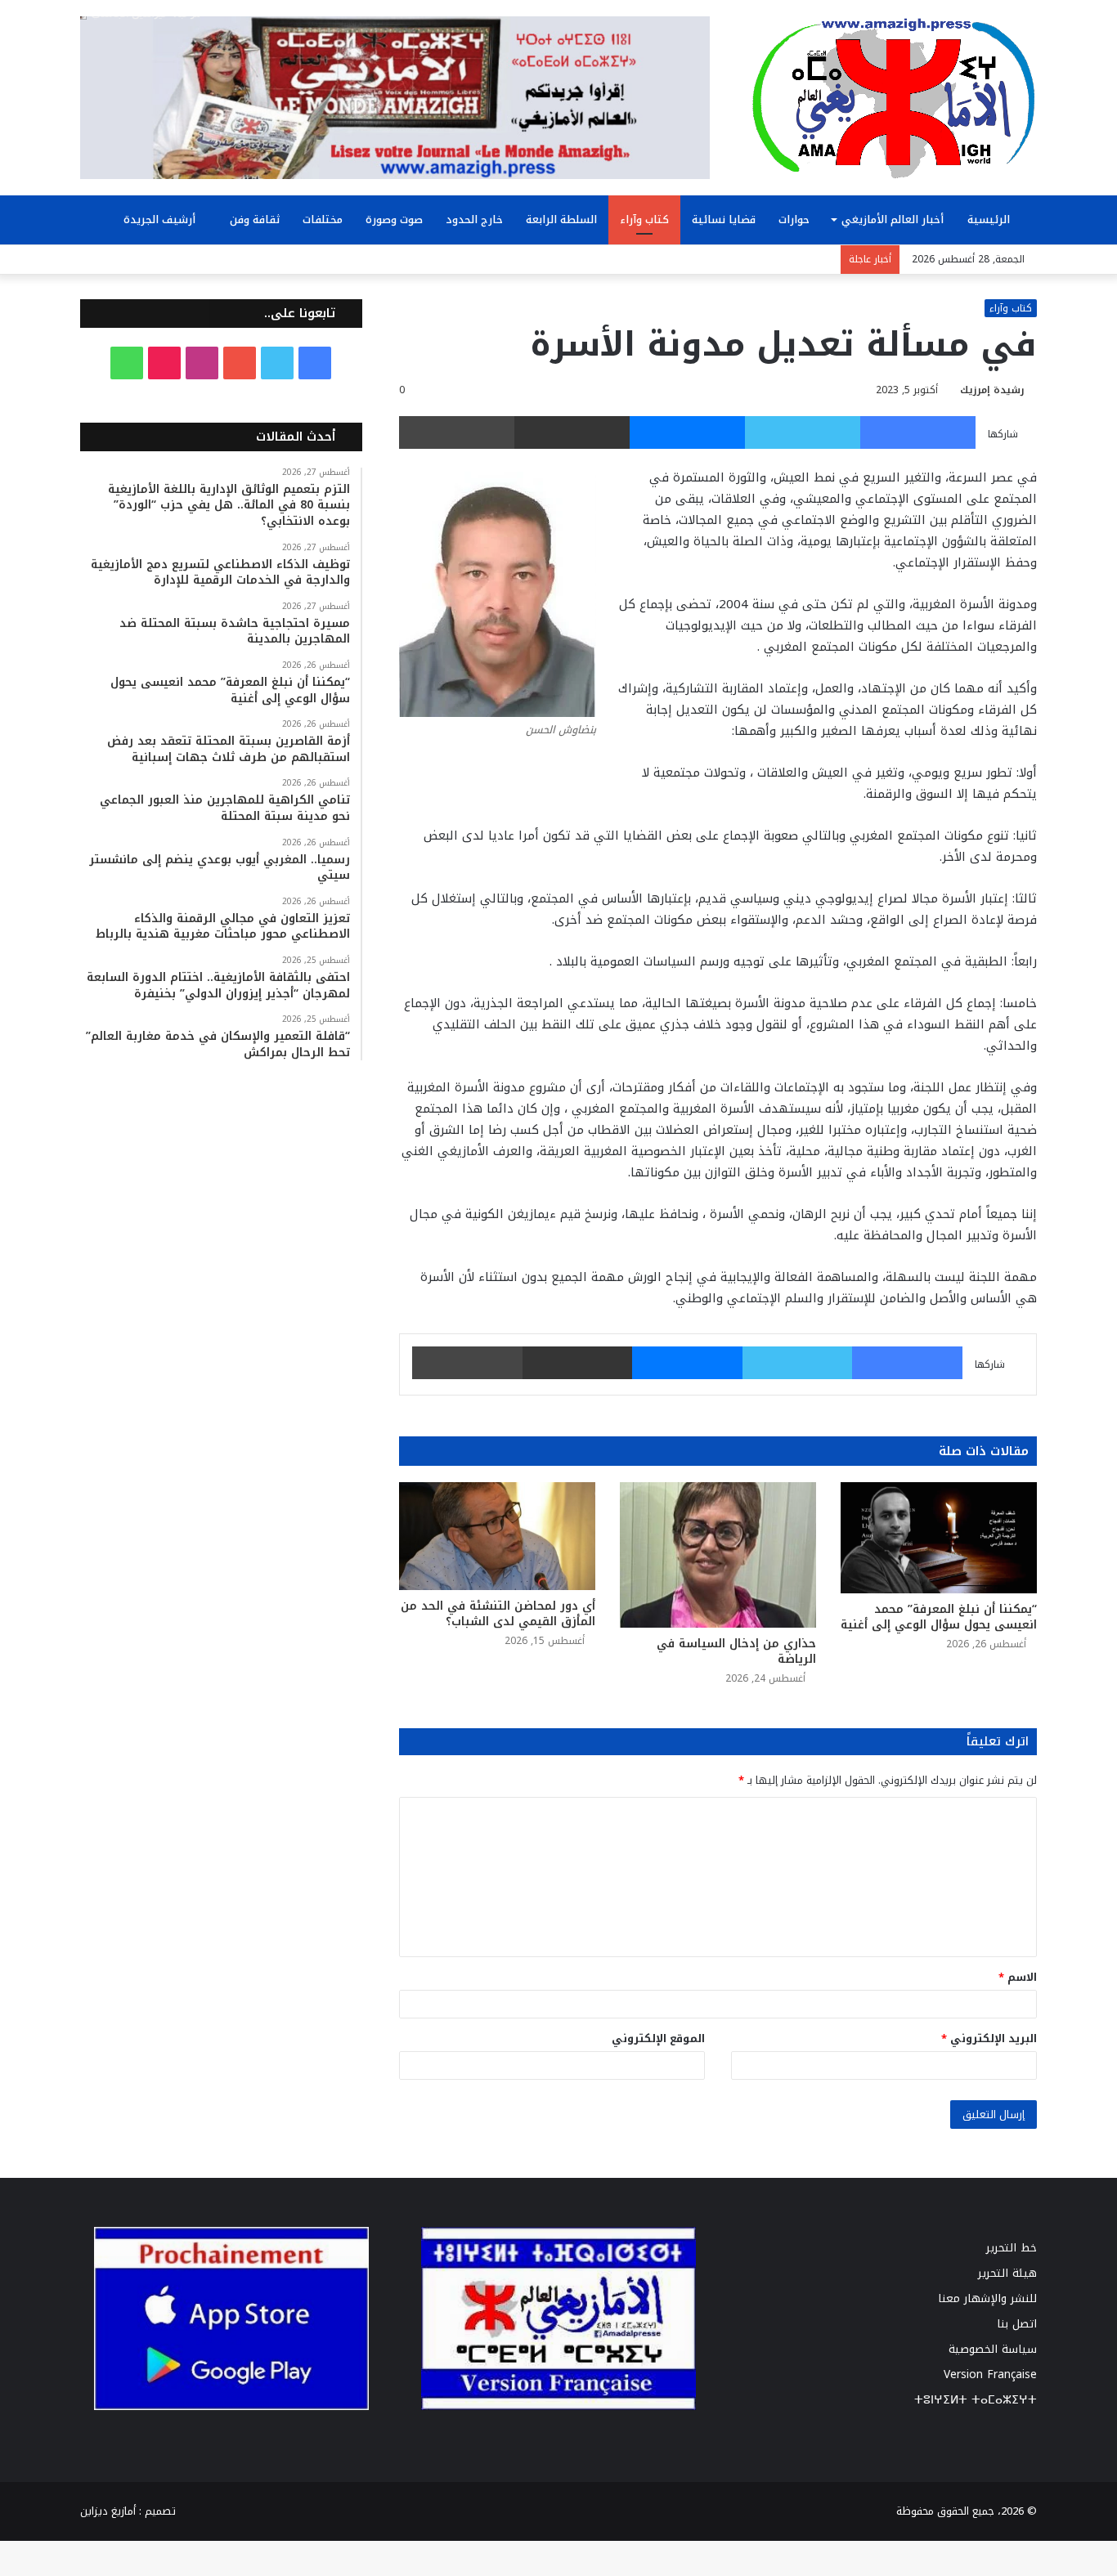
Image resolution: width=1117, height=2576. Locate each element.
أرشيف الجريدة (161, 220)
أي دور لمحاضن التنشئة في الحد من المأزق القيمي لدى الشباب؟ (498, 1614)
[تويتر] (803, 432)
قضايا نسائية (724, 220)
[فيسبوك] (918, 432)
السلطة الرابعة (561, 220)
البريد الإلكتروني (989, 2038)
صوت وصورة (394, 220)
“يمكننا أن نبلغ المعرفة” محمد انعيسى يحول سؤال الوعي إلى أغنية (939, 1617)
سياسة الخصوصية (993, 2349)
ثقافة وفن (255, 220)
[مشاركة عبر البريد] (572, 432)
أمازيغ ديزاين (108, 2511)
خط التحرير (1012, 2248)
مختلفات (323, 220)
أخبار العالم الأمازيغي (893, 220)
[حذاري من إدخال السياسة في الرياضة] (718, 1555)
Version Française (990, 2374)
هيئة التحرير (1007, 2273)
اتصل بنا (1017, 2324)
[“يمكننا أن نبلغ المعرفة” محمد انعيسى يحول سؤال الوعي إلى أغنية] (939, 1537)
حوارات (794, 220)
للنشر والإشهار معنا (987, 2298)
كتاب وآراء (644, 220)
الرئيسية (990, 220)
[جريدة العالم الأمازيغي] (894, 97)
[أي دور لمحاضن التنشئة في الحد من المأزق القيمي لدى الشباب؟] (497, 1536)
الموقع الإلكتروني (658, 2038)
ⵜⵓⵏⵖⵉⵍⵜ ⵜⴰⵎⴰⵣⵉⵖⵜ (976, 2400)
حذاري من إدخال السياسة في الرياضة (736, 1651)
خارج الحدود (474, 220)
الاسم (1018, 1977)
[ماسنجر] (687, 432)
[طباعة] (457, 432)
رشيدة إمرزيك (992, 390)
